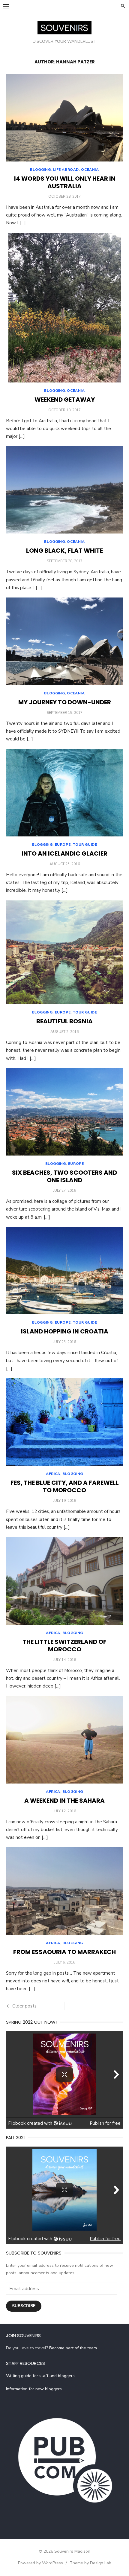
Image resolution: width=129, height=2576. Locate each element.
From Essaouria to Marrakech (64, 1952)
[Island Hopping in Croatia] (64, 1271)
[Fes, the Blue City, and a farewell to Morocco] (64, 1422)
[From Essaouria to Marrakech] (64, 1891)
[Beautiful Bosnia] (64, 952)
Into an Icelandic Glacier (64, 853)
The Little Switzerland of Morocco (64, 1646)
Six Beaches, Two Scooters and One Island (64, 1176)
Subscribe (24, 2306)
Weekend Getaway (65, 400)
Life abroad (66, 170)
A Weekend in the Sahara (64, 1801)
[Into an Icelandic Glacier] (64, 793)
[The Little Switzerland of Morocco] (64, 1581)
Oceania (90, 170)
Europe (63, 845)
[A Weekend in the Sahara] (64, 1740)
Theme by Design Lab (90, 2563)
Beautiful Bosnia (64, 1021)
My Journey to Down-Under (65, 702)
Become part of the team (73, 2348)
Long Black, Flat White (64, 551)
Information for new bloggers (34, 2389)
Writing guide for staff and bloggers (40, 2376)
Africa (53, 1474)
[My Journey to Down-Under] (64, 641)
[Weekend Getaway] (64, 308)
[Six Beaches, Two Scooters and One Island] (64, 1112)
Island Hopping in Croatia (65, 1331)
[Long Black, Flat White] (64, 490)
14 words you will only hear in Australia (64, 182)
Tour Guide (85, 845)
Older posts (24, 2006)
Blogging (40, 170)
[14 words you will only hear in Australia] (64, 118)
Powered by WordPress (40, 2563)
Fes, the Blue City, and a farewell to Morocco (65, 1486)
